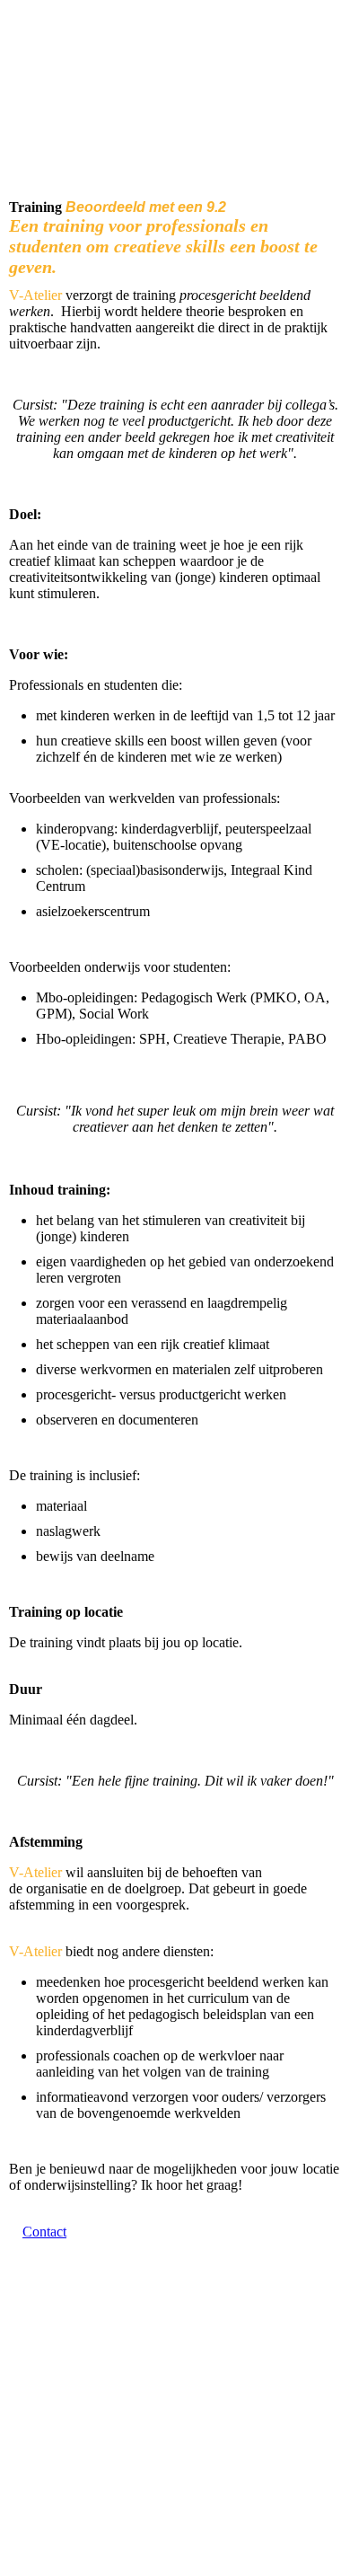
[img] (175, 110)
